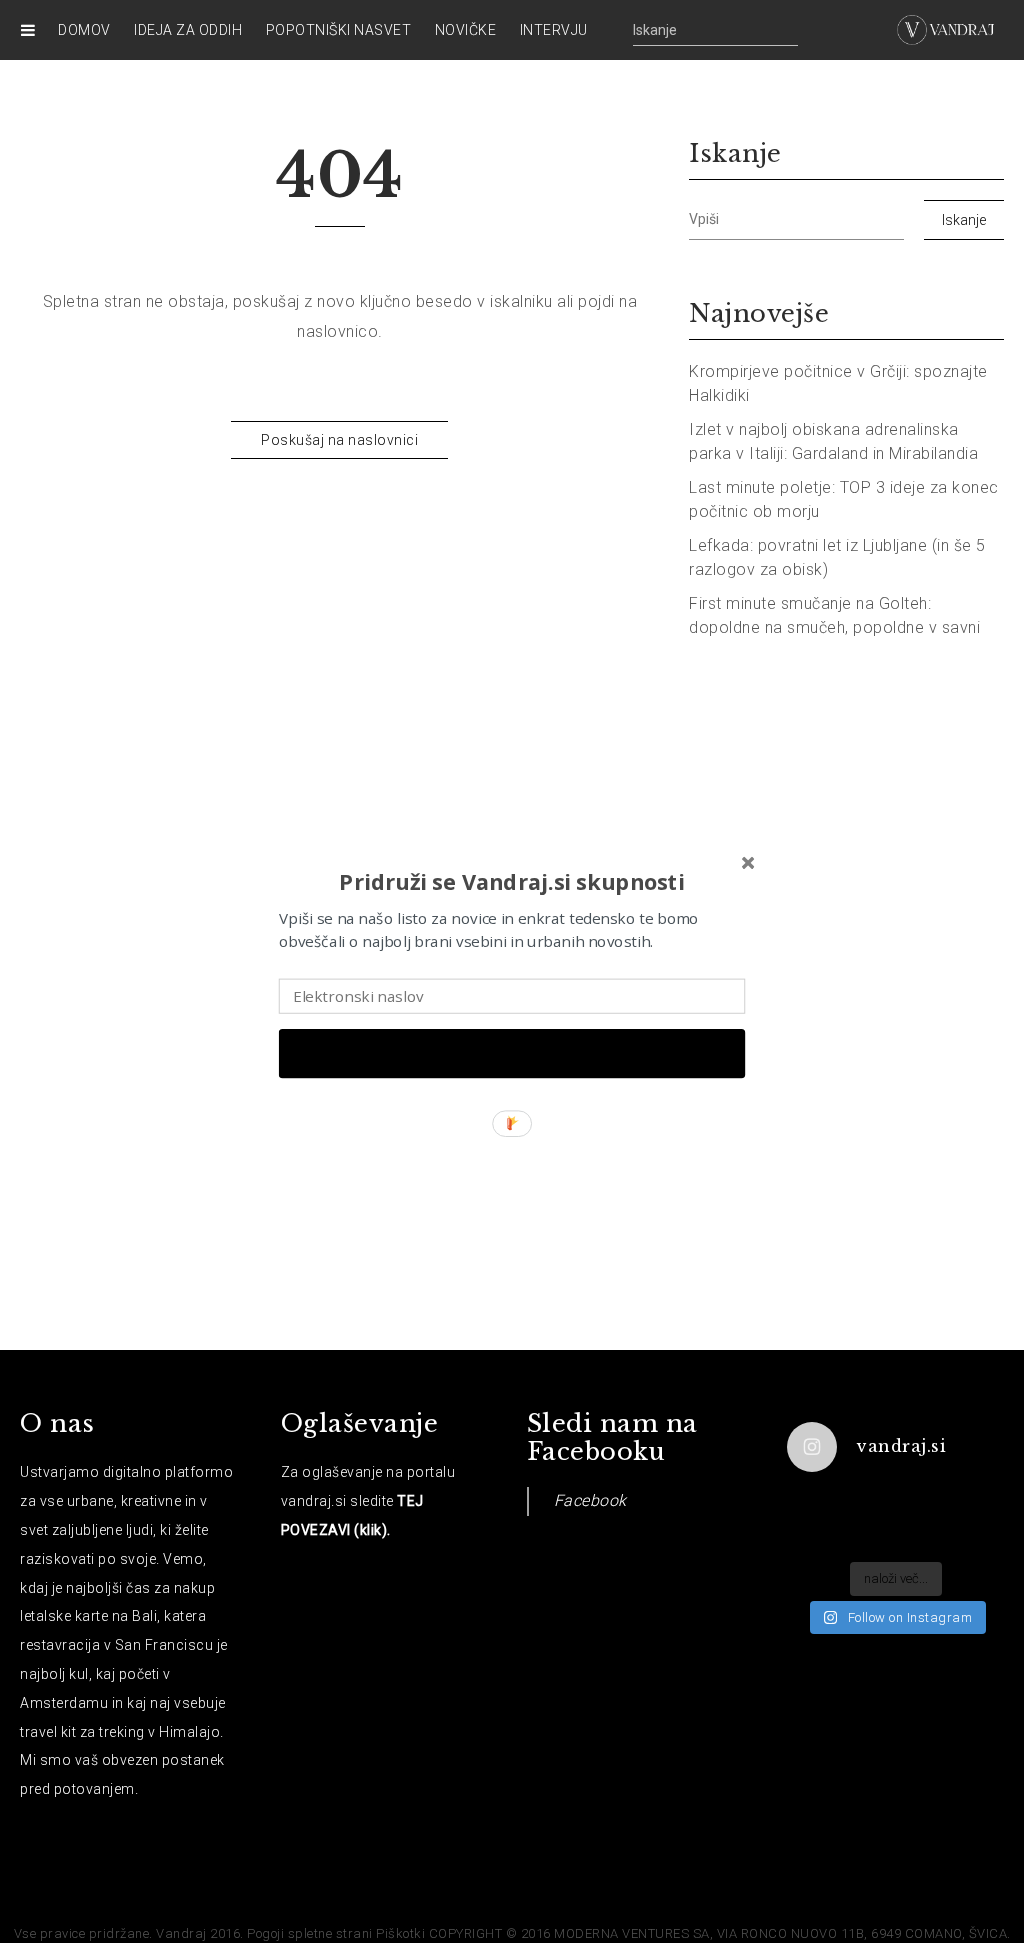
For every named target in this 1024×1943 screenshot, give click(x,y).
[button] (512, 880)
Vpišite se (512, 1053)
